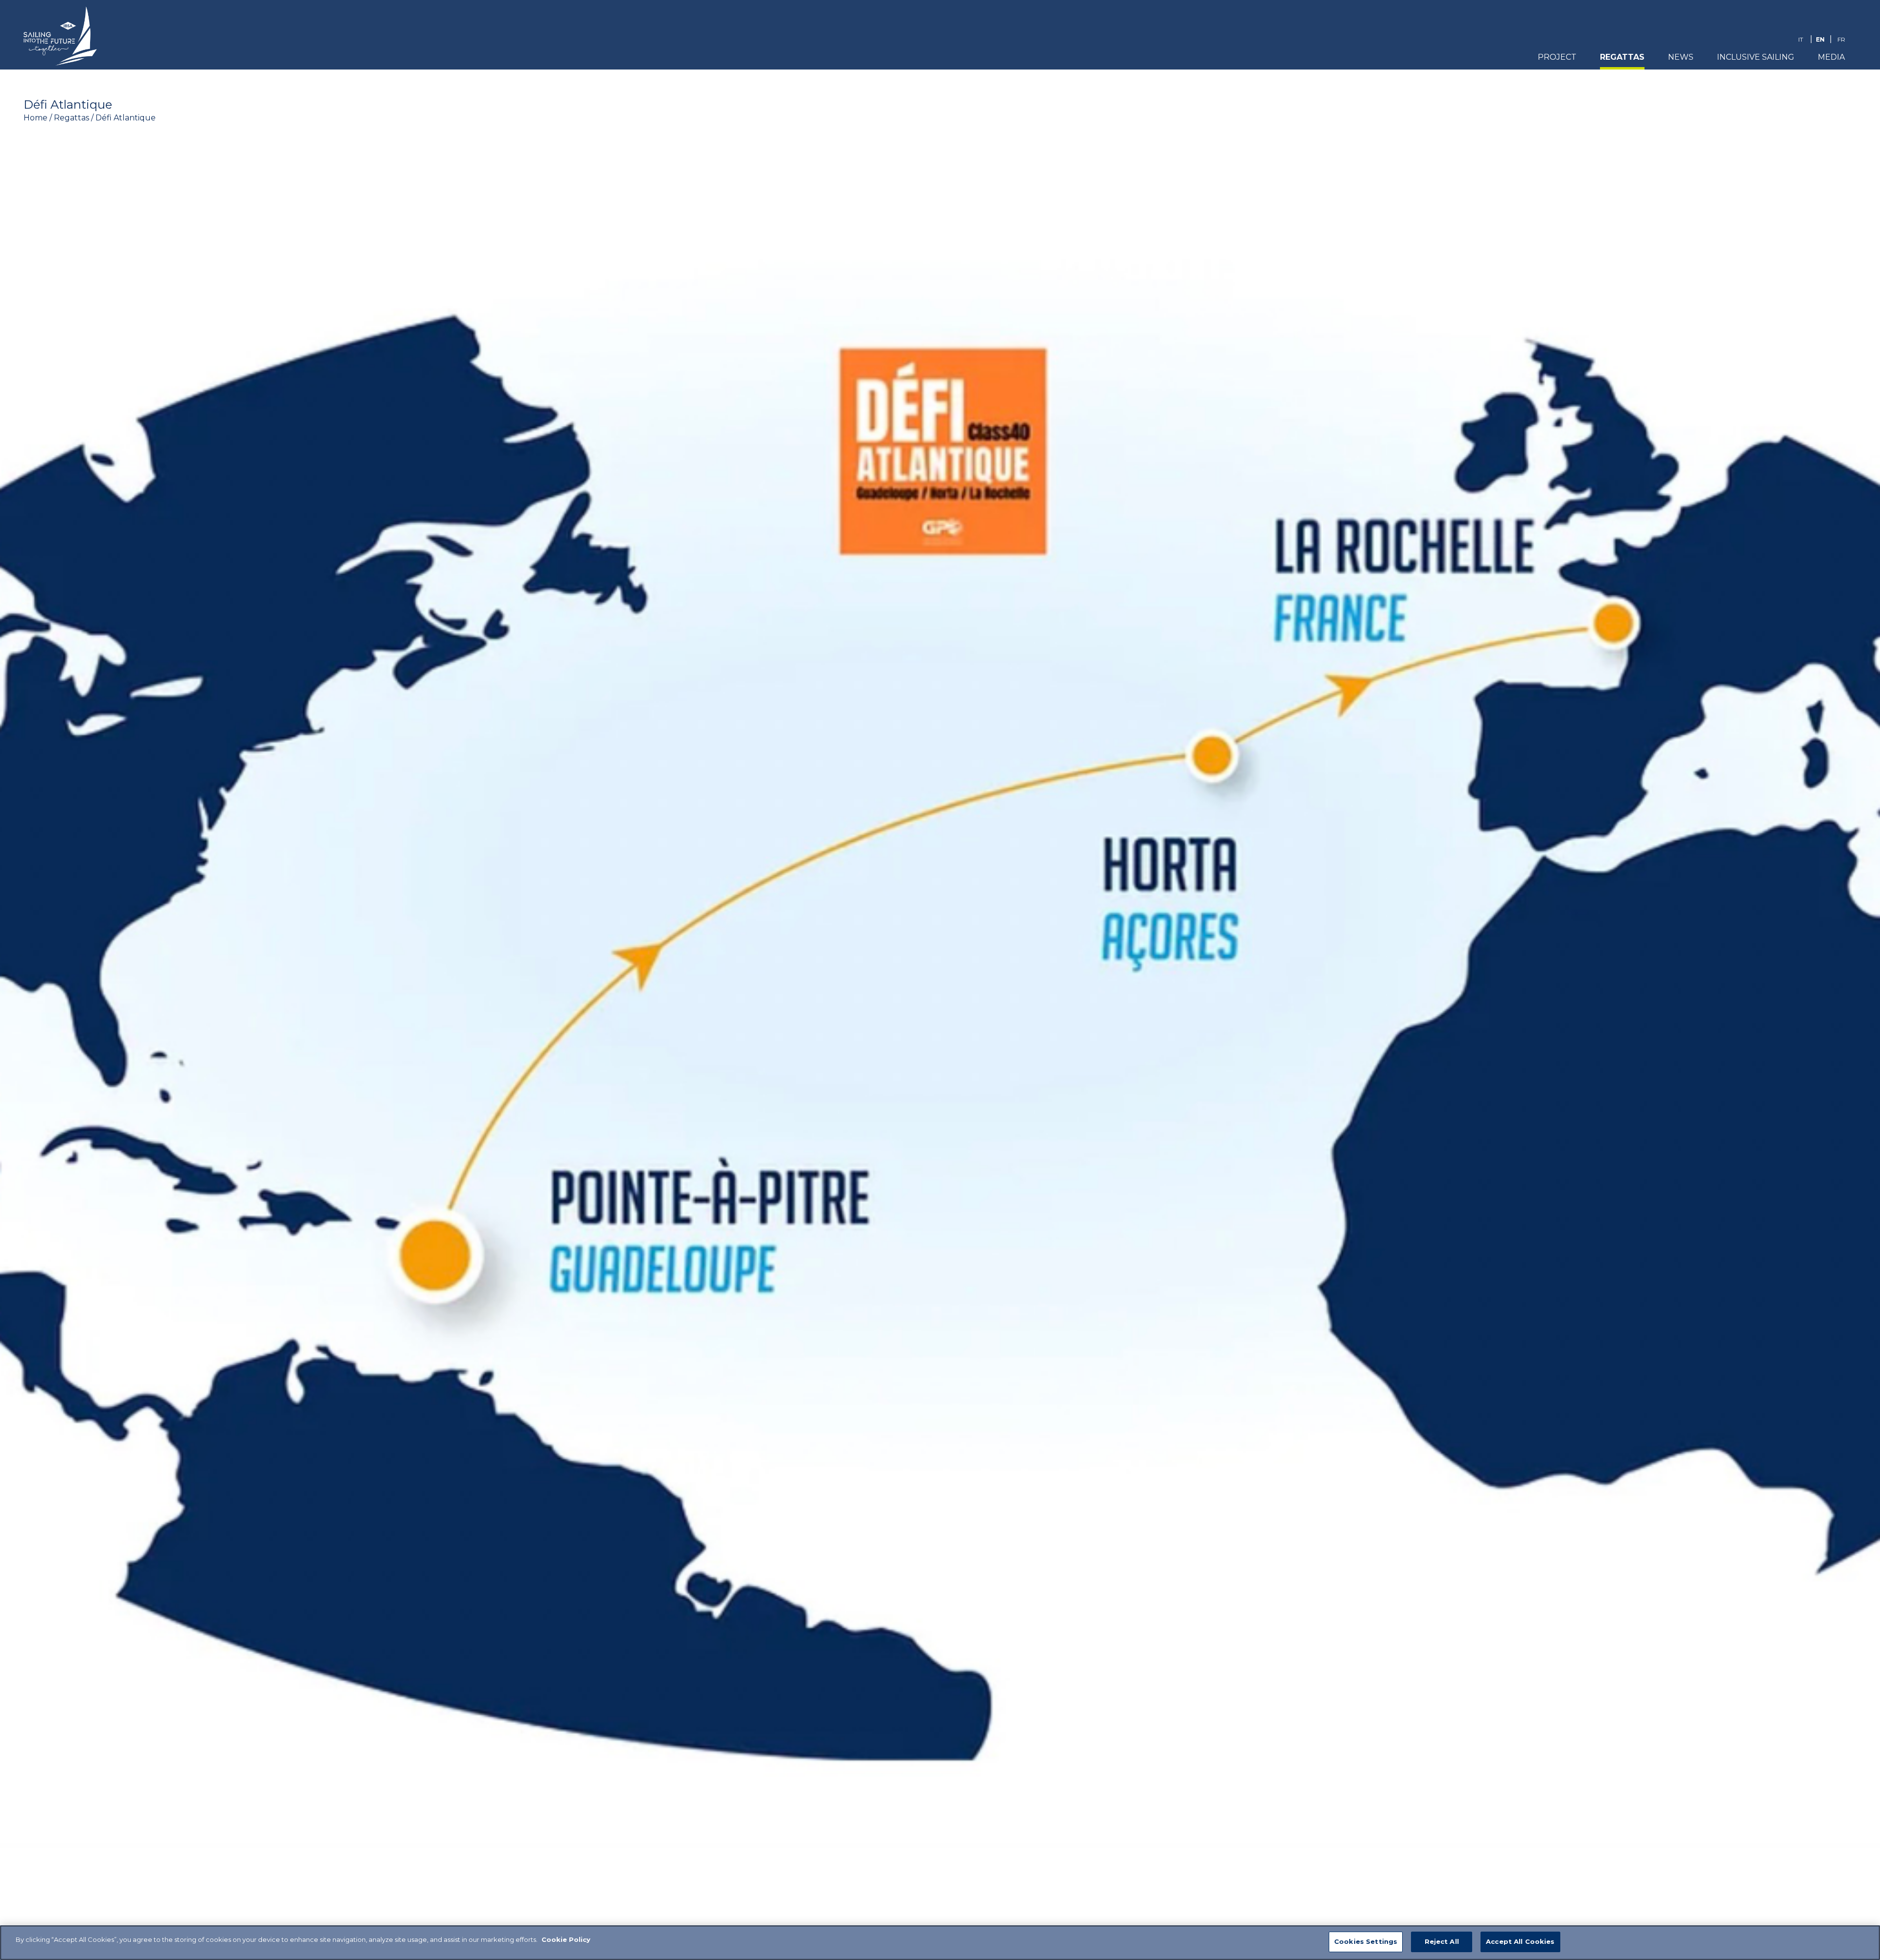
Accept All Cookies (1520, 1941)
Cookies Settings (1366, 1941)
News (1681, 57)
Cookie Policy (566, 1939)
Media (1831, 57)
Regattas (71, 118)
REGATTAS (1622, 57)
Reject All (1442, 1941)
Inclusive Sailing (1756, 57)
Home (35, 118)
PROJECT (1557, 57)
